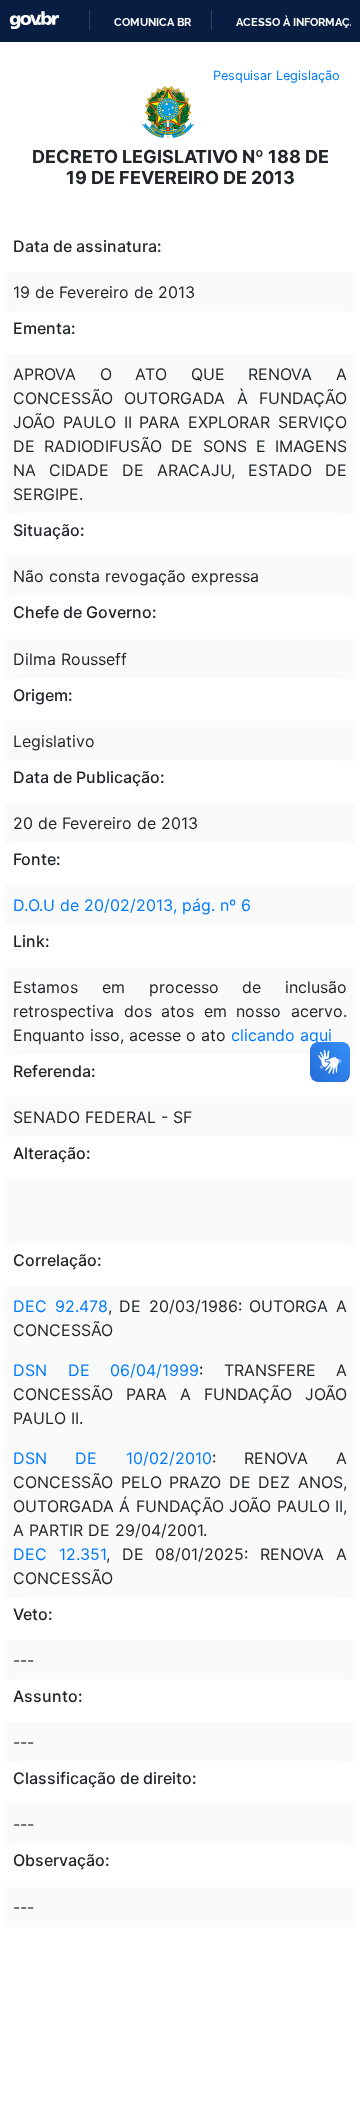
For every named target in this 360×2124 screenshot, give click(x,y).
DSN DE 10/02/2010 (112, 1458)
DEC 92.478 (60, 1306)
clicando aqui (281, 1035)
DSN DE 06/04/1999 (106, 1370)
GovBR (34, 20)
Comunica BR (152, 22)
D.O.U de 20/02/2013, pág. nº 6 (132, 905)
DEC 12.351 (59, 1554)
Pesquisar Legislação (276, 75)
